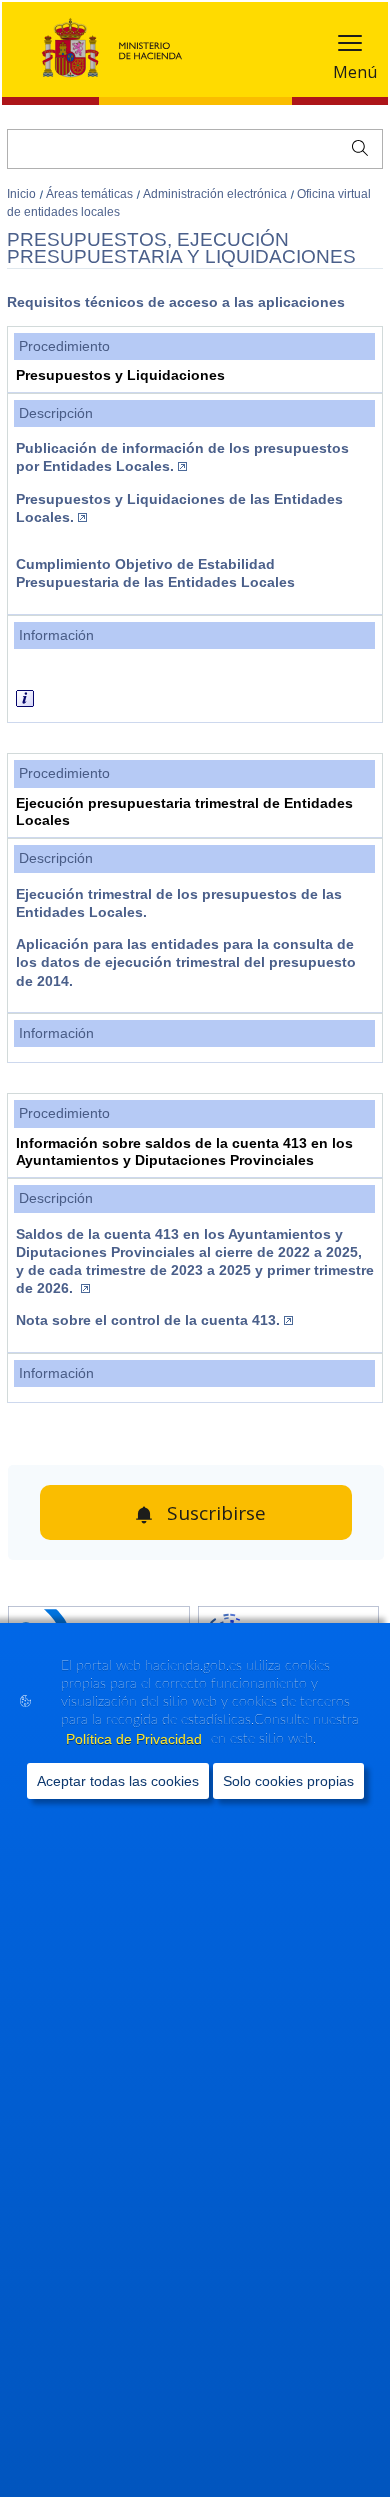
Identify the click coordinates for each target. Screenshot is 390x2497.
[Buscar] (355, 146)
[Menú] (350, 47)
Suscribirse (216, 1513)
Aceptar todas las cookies (118, 1781)
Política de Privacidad (136, 1739)
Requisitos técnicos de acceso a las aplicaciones (176, 302)
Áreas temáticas (91, 194)
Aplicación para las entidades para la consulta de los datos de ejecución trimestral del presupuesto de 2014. (186, 962)
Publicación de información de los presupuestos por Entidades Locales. (182, 457)
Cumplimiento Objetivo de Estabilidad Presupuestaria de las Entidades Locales (155, 573)
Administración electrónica (216, 194)
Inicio (23, 194)
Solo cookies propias (288, 1781)
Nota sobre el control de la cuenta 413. (148, 1320)
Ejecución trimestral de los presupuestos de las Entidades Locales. (179, 903)
